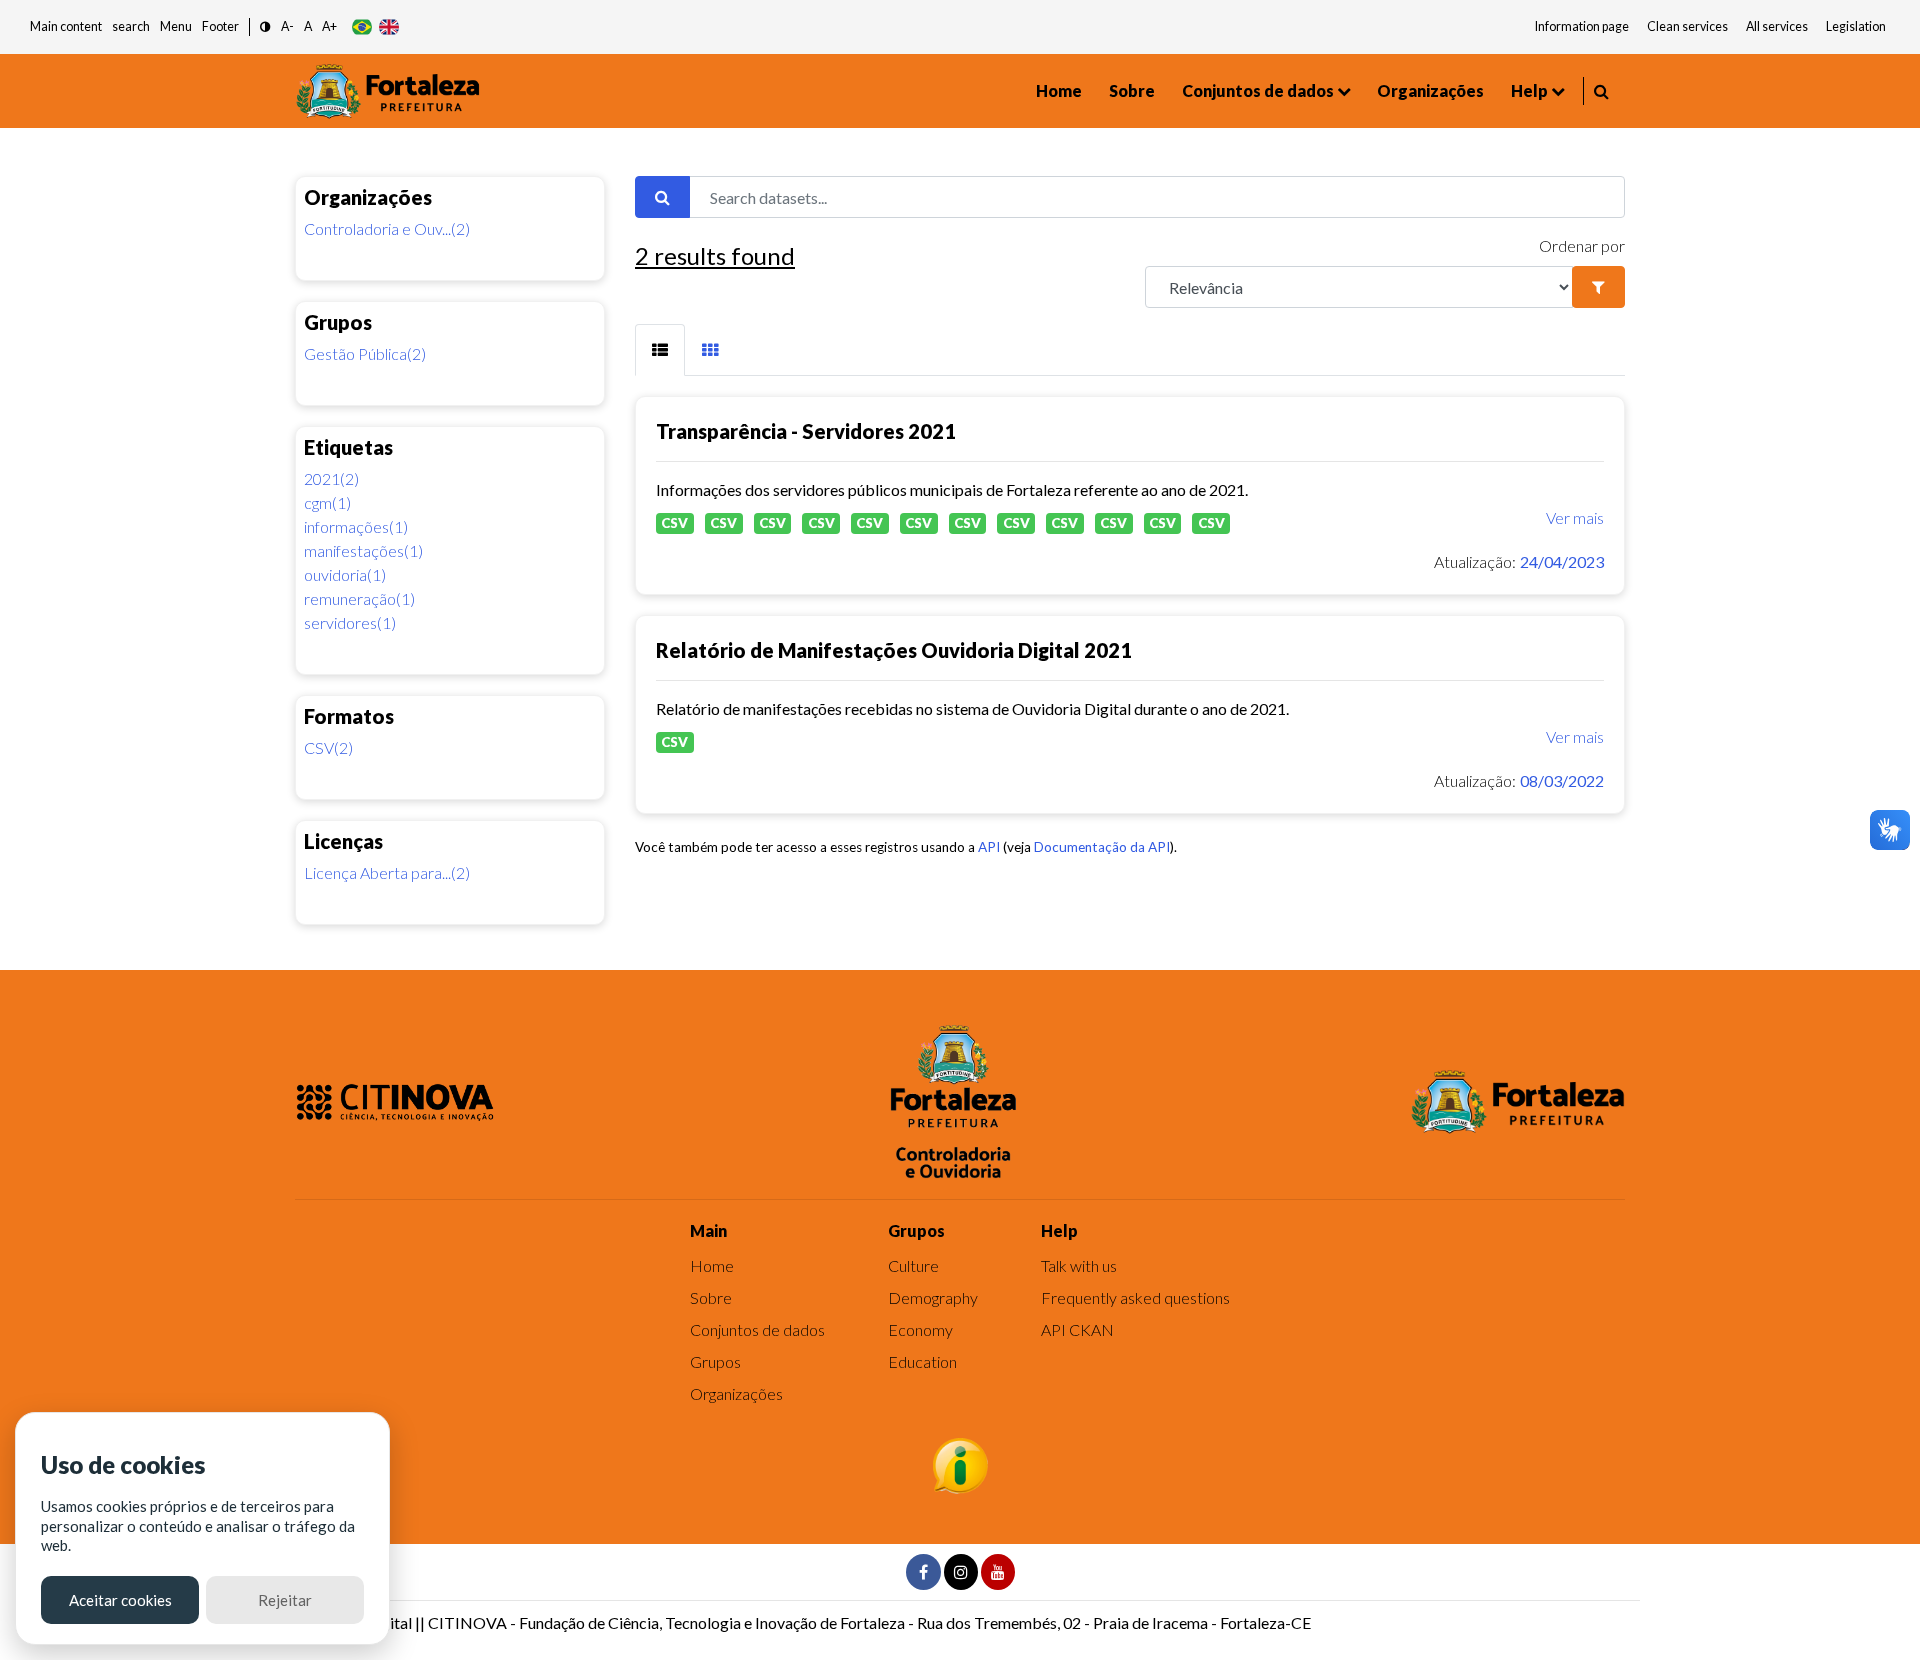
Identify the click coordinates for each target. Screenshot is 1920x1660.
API (989, 847)
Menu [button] (176, 26)
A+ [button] (329, 26)
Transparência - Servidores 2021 (806, 431)
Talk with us (1079, 1265)
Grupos (715, 1361)
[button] (265, 27)
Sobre (1132, 90)
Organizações (1430, 90)
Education (922, 1361)
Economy (920, 1329)
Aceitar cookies (120, 1600)
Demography (933, 1297)
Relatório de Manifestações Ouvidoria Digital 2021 (894, 650)
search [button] (131, 26)
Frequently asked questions (1135, 1297)
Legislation (1856, 26)
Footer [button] (220, 26)
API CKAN (1077, 1329)
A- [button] (287, 26)
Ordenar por (1582, 245)
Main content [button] (66, 26)
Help (1529, 90)
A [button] (308, 26)
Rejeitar (285, 1600)
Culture (913, 1265)
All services (1777, 26)
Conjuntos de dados (1258, 90)
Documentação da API (1102, 847)
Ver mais (1575, 517)
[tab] (660, 350)
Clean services (1687, 26)
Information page (1582, 26)
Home (1059, 90)
